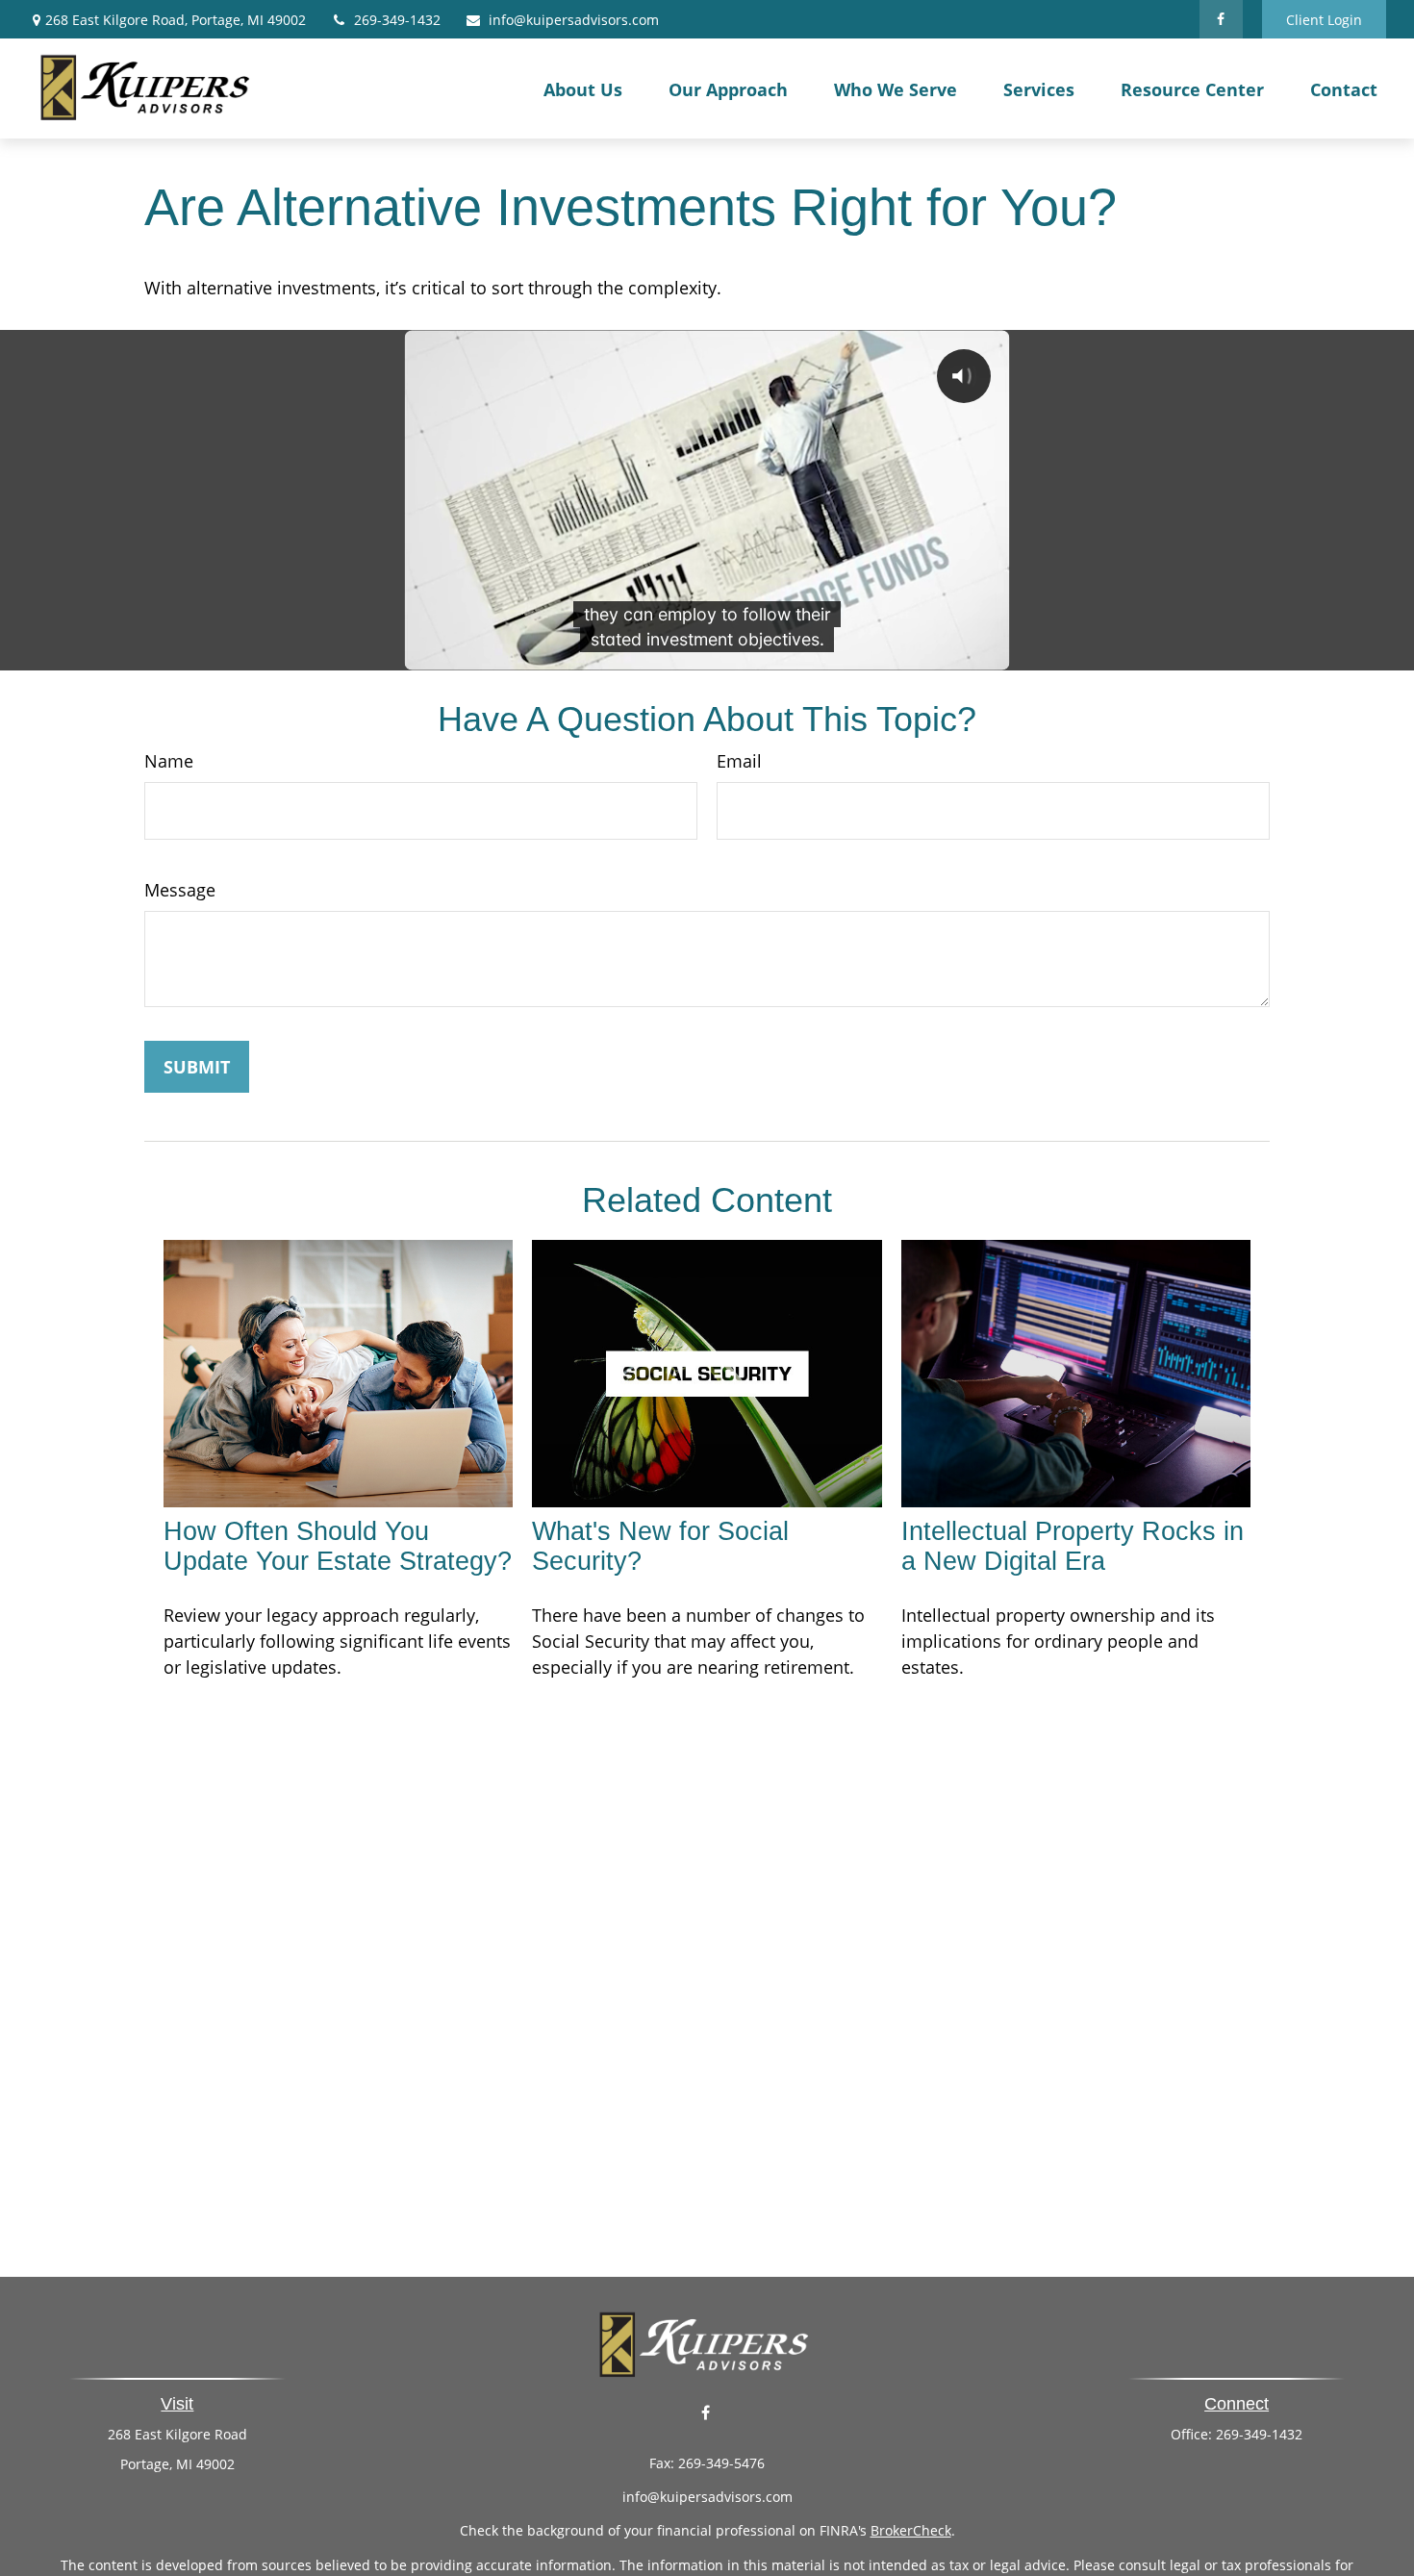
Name (169, 761)
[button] (583, 88)
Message (180, 890)
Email (739, 761)
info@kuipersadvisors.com (574, 20)
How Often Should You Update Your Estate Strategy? (338, 1546)
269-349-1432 (397, 20)
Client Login (1324, 20)
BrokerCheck (911, 2530)
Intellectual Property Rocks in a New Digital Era (1073, 1546)
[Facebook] (1221, 19)
